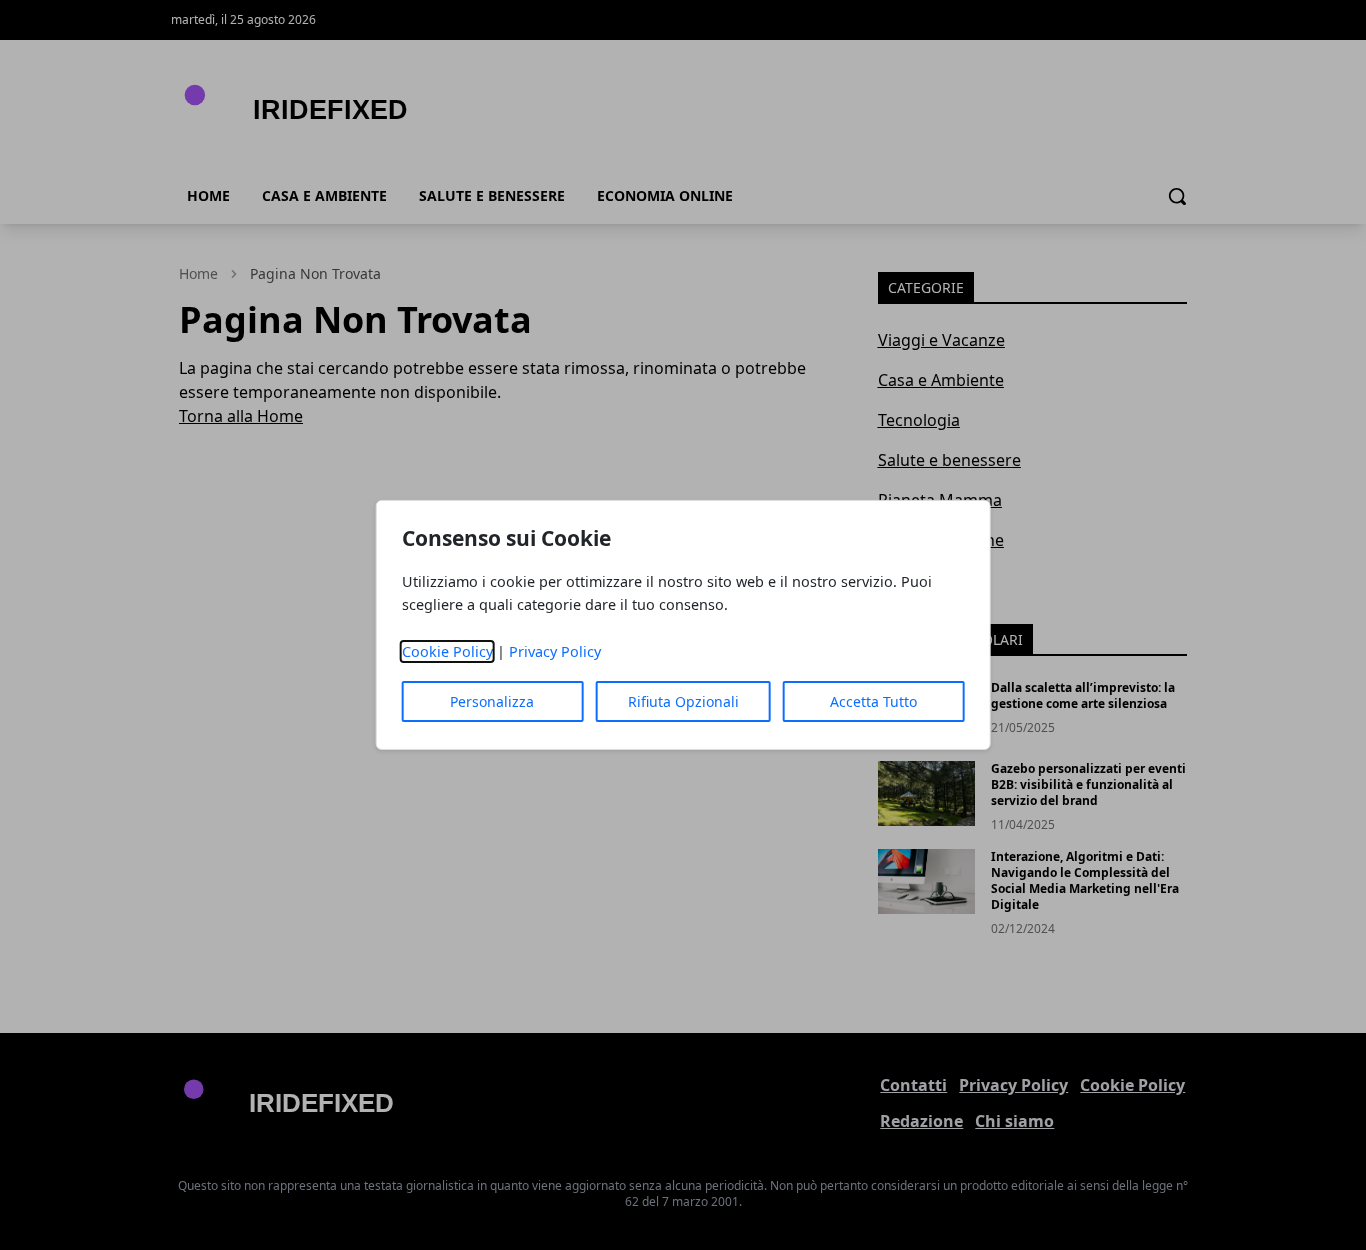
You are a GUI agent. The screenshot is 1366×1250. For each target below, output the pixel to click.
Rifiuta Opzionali (683, 701)
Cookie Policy (447, 651)
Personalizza (492, 701)
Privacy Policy (555, 651)
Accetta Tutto (873, 701)
